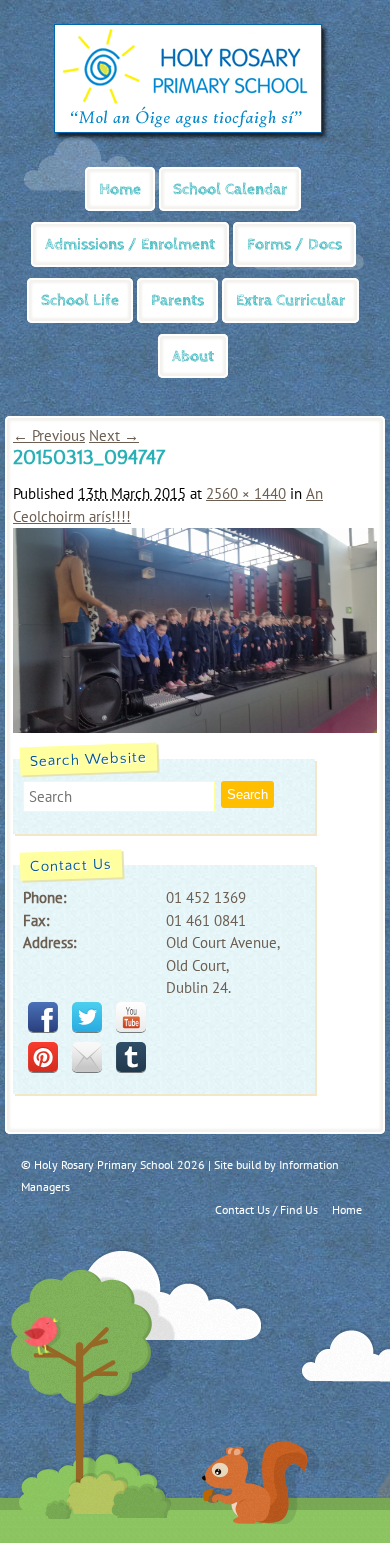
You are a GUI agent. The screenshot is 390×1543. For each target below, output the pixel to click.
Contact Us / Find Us (266, 1209)
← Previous (49, 435)
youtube (131, 1017)
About (193, 356)
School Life (80, 300)
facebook (43, 1017)
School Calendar (230, 189)
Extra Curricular (290, 300)
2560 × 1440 (246, 493)
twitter (87, 1017)
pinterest (43, 1057)
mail (87, 1057)
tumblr (131, 1057)
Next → (114, 435)
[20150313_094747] (195, 727)
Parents (177, 300)
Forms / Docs (294, 244)
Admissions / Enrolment (130, 244)
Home (120, 189)
